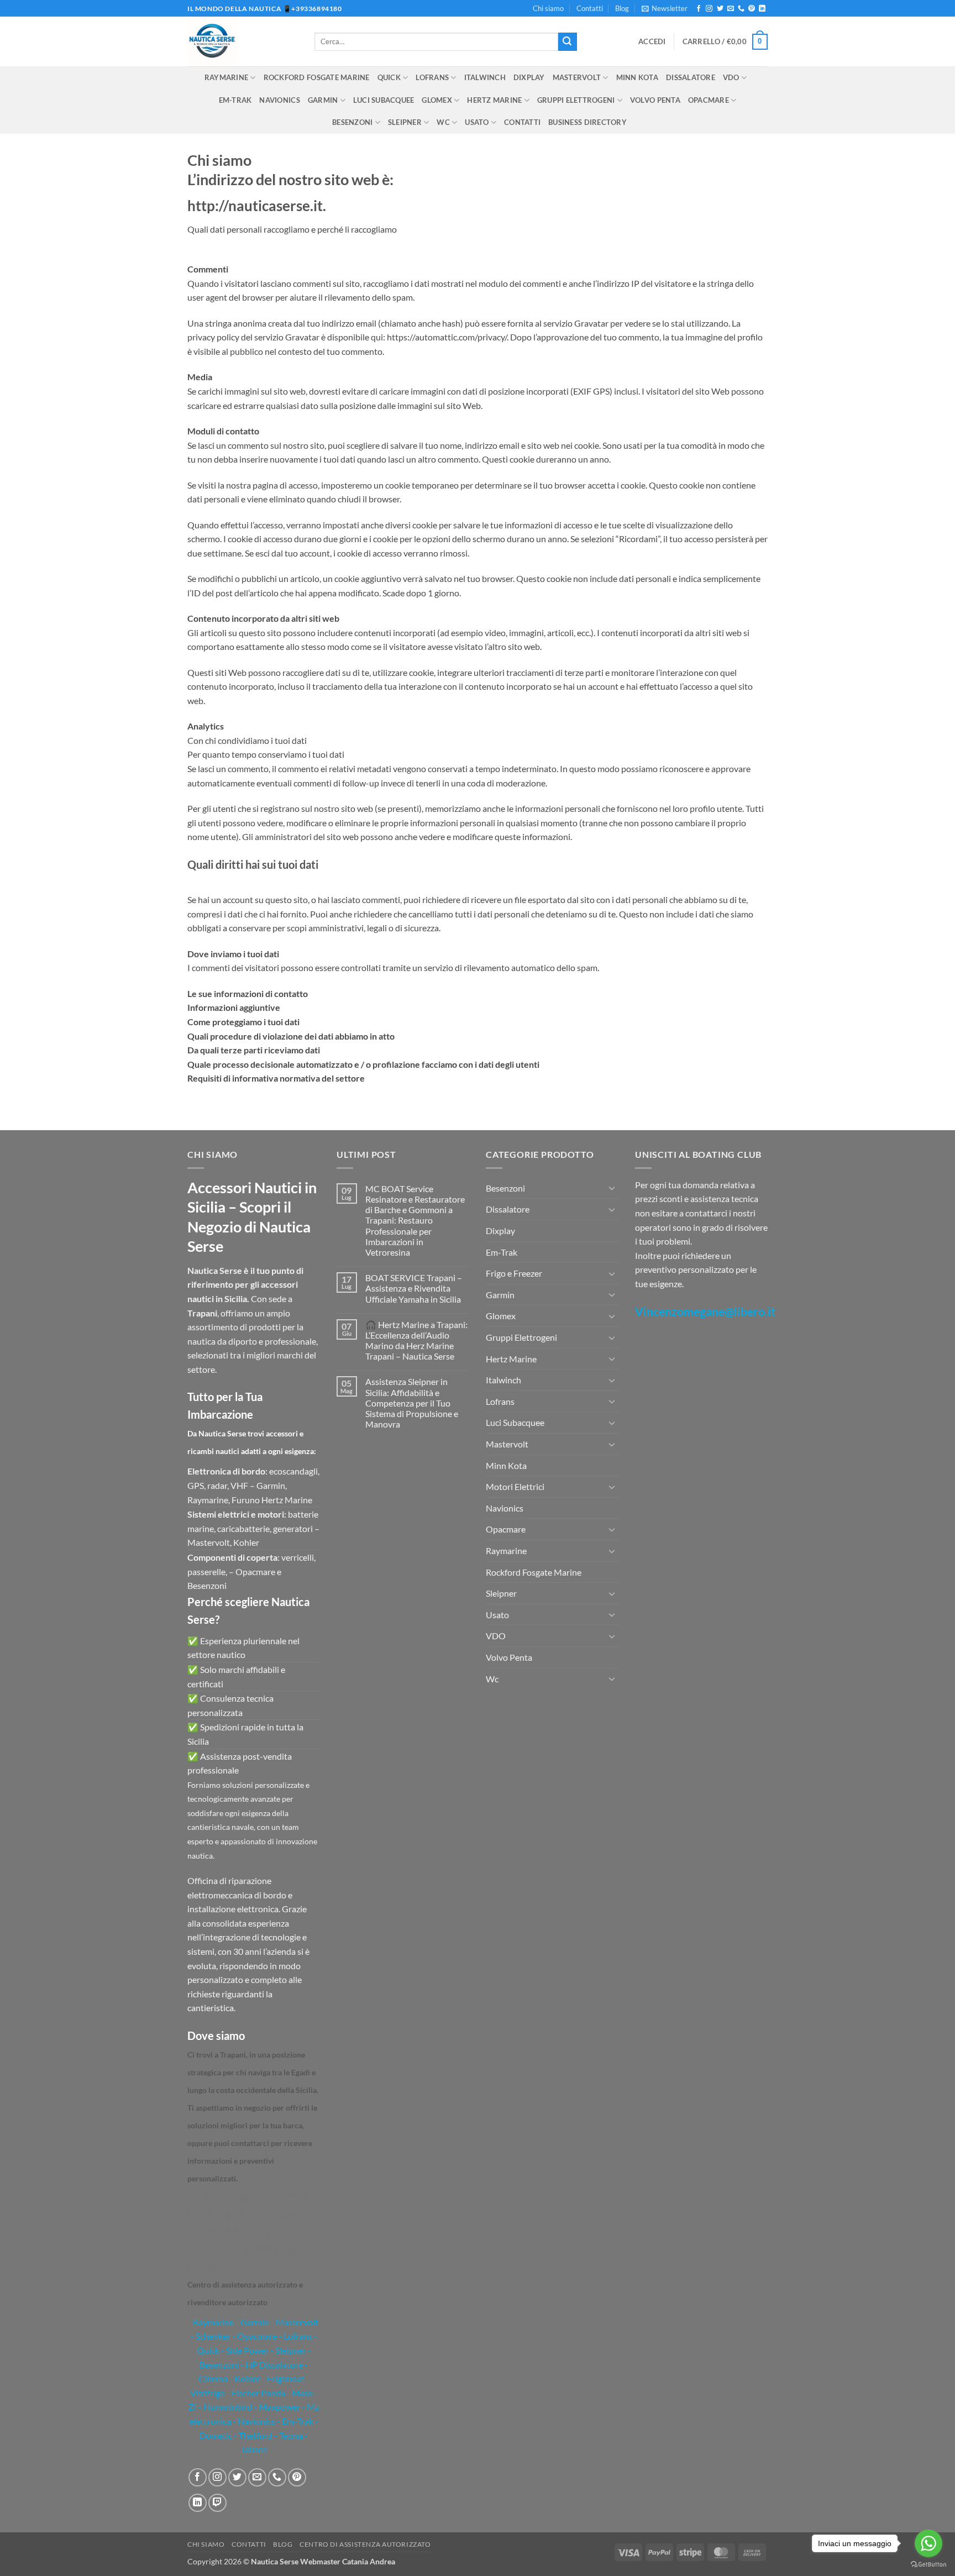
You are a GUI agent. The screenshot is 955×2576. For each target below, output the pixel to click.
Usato (477, 122)
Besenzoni (352, 122)
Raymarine (226, 77)
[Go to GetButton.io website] (928, 2565)
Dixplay (529, 77)
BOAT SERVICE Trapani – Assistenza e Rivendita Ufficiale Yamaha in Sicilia (414, 1288)
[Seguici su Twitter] (720, 9)
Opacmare (709, 100)
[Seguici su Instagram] (709, 9)
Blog (622, 8)
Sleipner (405, 122)
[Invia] (568, 42)
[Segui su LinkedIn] (762, 9)
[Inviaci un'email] (731, 9)
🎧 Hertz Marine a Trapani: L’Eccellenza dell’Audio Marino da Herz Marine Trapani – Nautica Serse (416, 1341)
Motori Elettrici (515, 1486)
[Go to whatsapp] (928, 2543)
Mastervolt (577, 77)
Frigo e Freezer (514, 1273)
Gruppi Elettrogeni (576, 100)
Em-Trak (235, 100)
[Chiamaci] (741, 9)
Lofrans (432, 77)
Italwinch (485, 77)
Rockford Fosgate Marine (317, 77)
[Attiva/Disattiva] (612, 1188)
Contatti (590, 8)
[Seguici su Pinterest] (752, 9)
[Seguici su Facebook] (699, 9)
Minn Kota (637, 77)
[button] (665, 8)
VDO (731, 77)
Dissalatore (691, 77)
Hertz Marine (494, 100)
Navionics (279, 100)
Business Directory (587, 122)
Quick (389, 77)
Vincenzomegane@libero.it (705, 1311)
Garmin (323, 100)
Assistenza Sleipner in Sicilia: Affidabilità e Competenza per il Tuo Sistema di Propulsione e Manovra (412, 1403)
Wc (443, 122)
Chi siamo (548, 8)
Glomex (437, 100)
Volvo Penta (655, 100)
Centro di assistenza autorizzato (365, 2544)
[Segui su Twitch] (217, 2503)
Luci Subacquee (384, 100)
